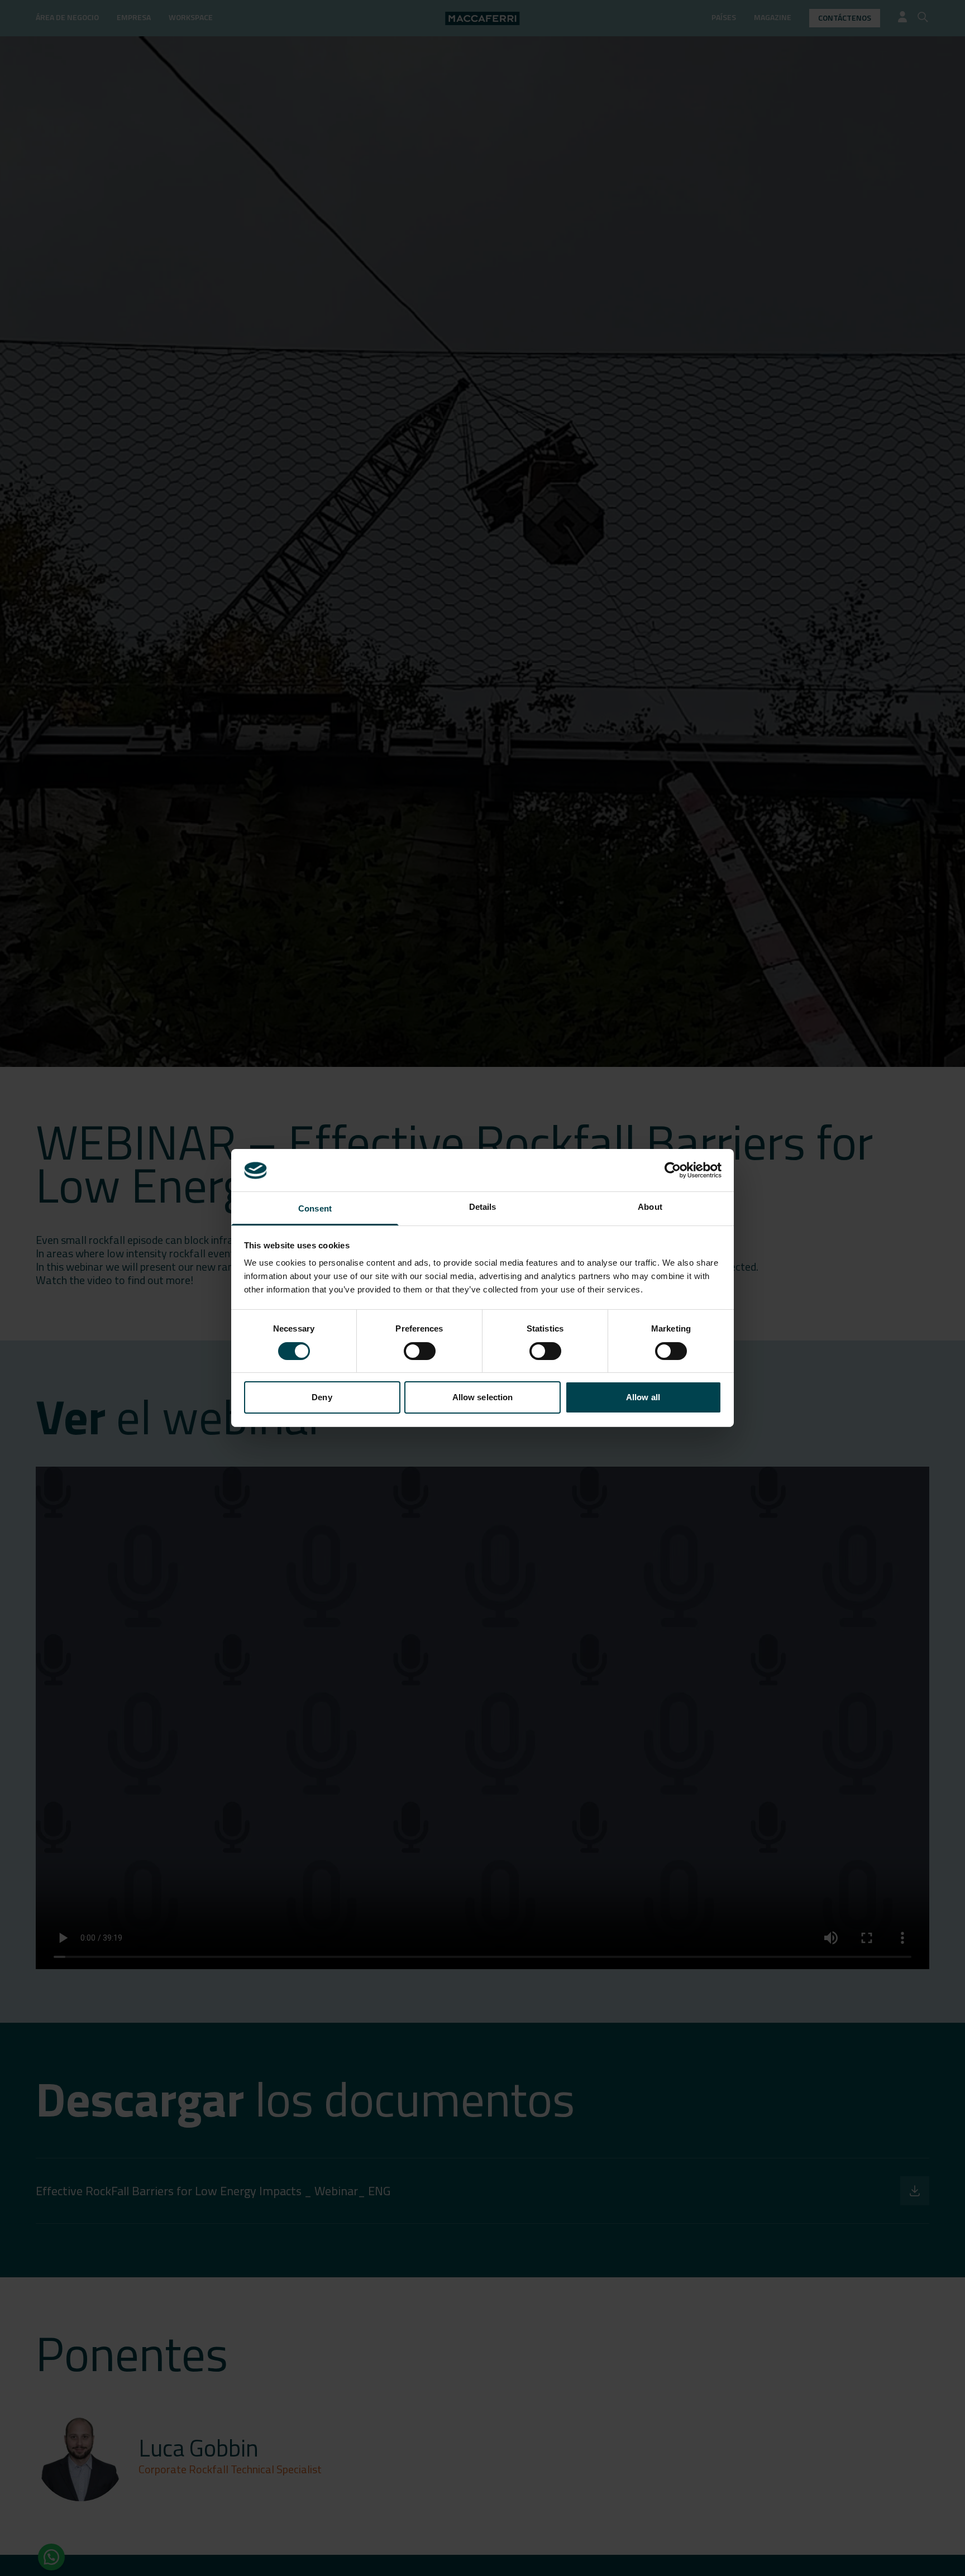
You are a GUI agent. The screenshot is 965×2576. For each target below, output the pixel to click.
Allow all (643, 1398)
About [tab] (650, 1207)
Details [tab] (483, 1207)
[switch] (420, 1351)
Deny (322, 1398)
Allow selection (483, 1398)
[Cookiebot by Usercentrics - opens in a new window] (673, 1170)
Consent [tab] (315, 1209)
